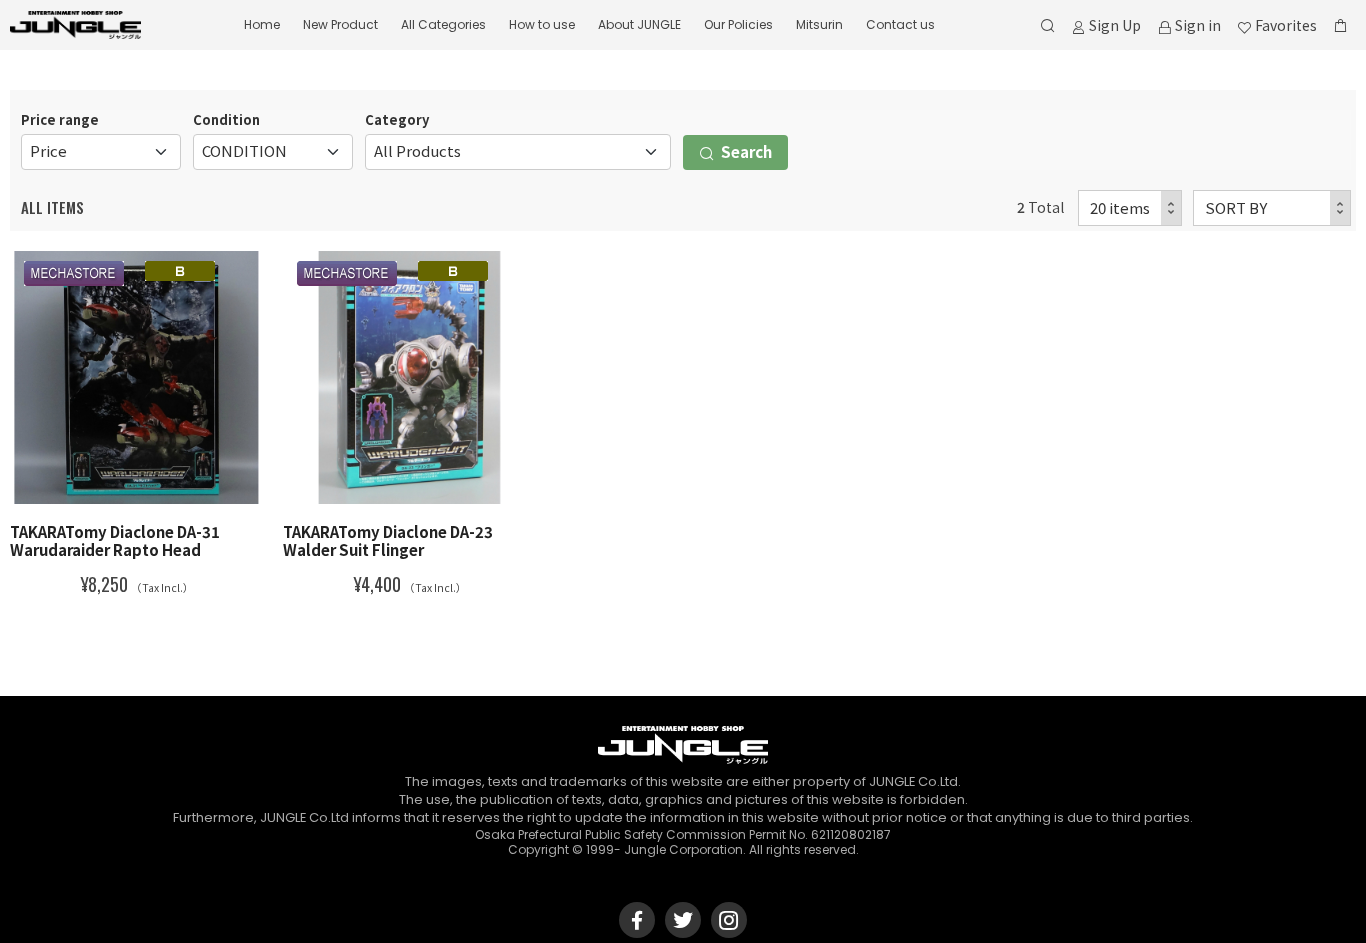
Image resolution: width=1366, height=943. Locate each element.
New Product (340, 24)
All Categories (443, 24)
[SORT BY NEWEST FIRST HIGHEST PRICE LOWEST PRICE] (1272, 208)
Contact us (900, 24)
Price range (60, 119)
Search (745, 151)
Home (262, 24)
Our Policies (738, 24)
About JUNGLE (639, 24)
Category (397, 119)
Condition (226, 119)
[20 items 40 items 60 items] (1130, 208)
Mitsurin (819, 24)
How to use (542, 24)
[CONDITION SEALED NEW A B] (273, 152)
